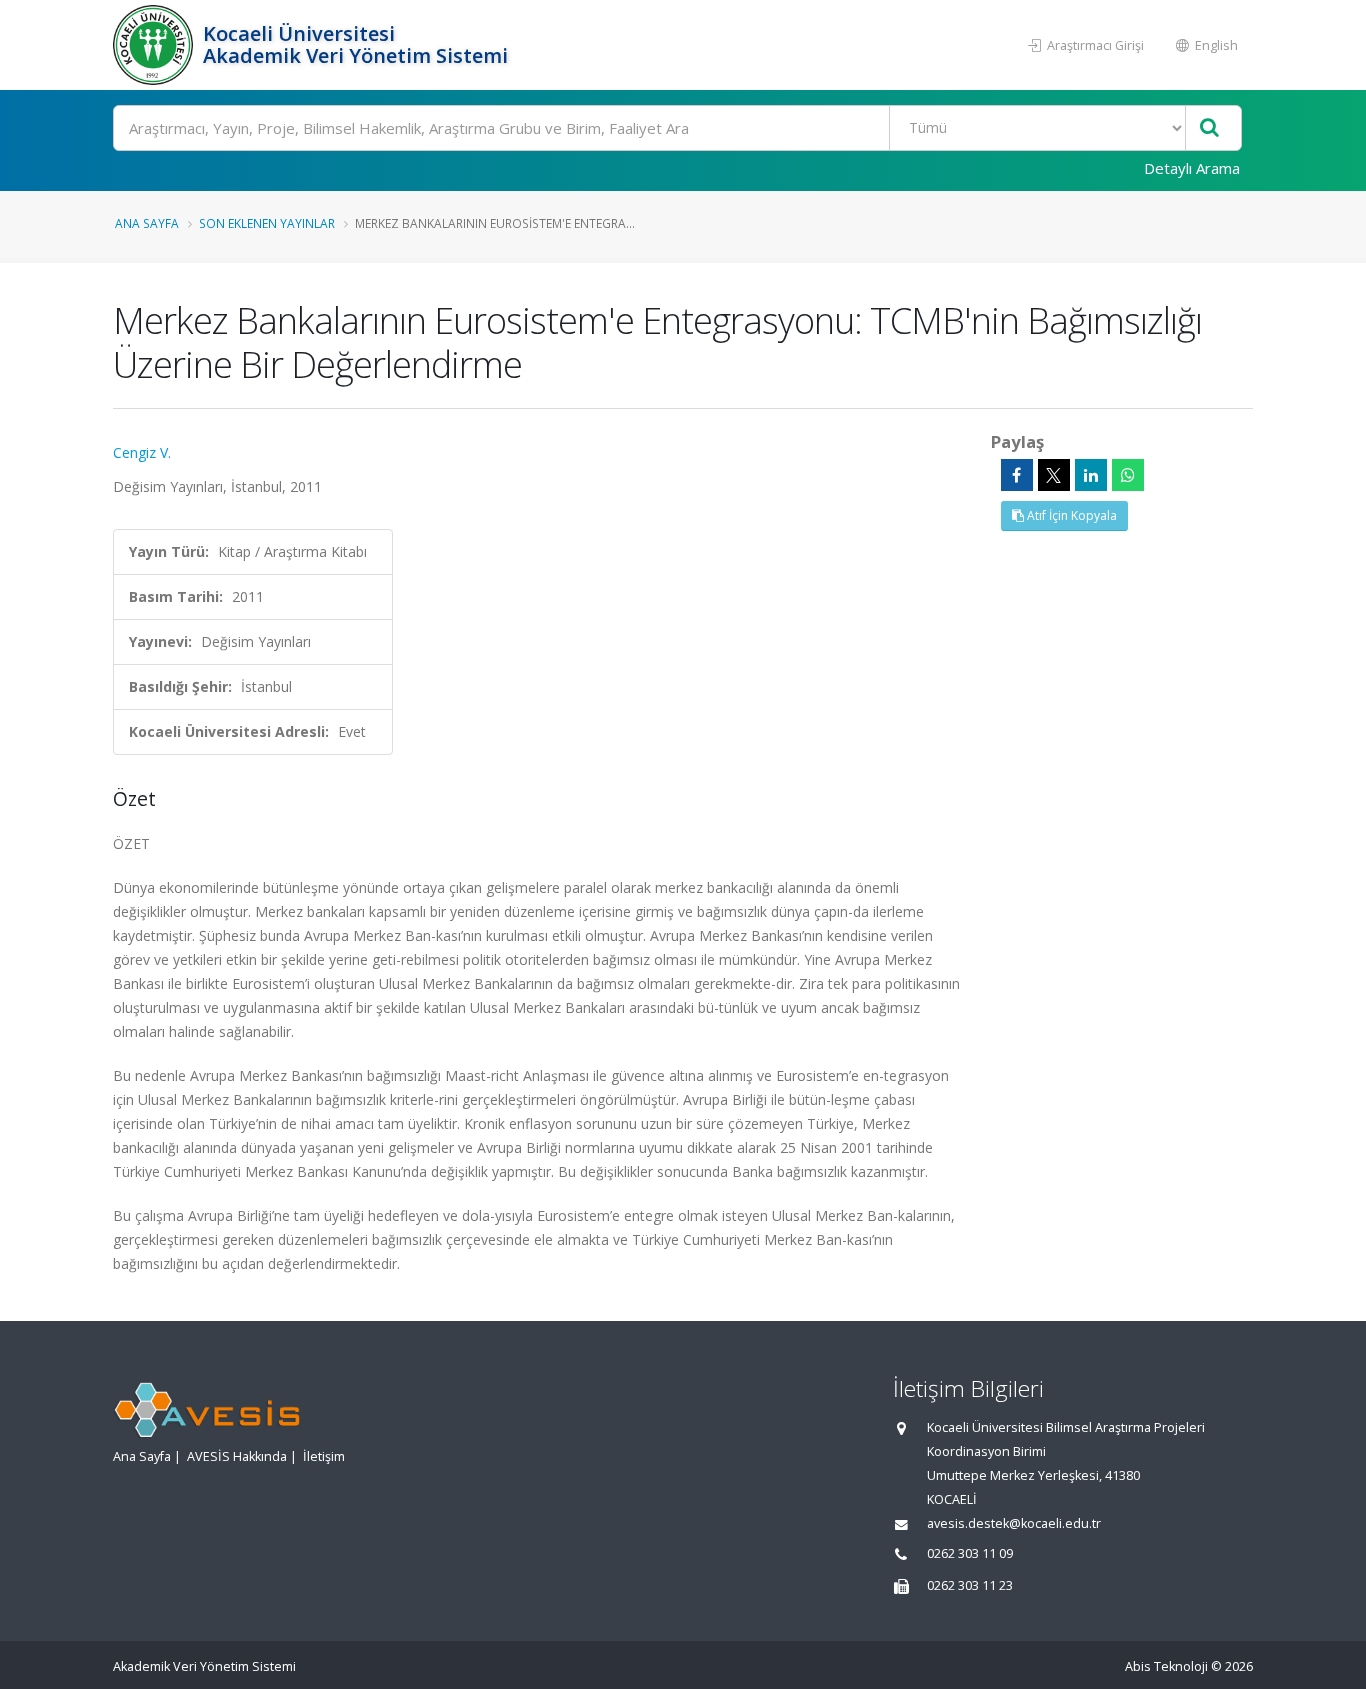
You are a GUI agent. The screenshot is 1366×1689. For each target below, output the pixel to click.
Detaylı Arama (1192, 168)
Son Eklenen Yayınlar (267, 223)
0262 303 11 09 (970, 1553)
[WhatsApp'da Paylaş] (1128, 475)
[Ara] (1209, 128)
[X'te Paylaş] (1054, 475)
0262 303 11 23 (970, 1585)
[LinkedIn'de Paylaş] (1091, 475)
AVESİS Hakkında (237, 1456)
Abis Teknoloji (1166, 1666)
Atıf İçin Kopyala (1070, 515)
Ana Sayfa (147, 223)
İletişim (324, 1456)
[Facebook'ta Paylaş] (1017, 475)
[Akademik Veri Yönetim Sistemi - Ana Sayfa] (155, 45)
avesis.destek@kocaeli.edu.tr (1014, 1523)
